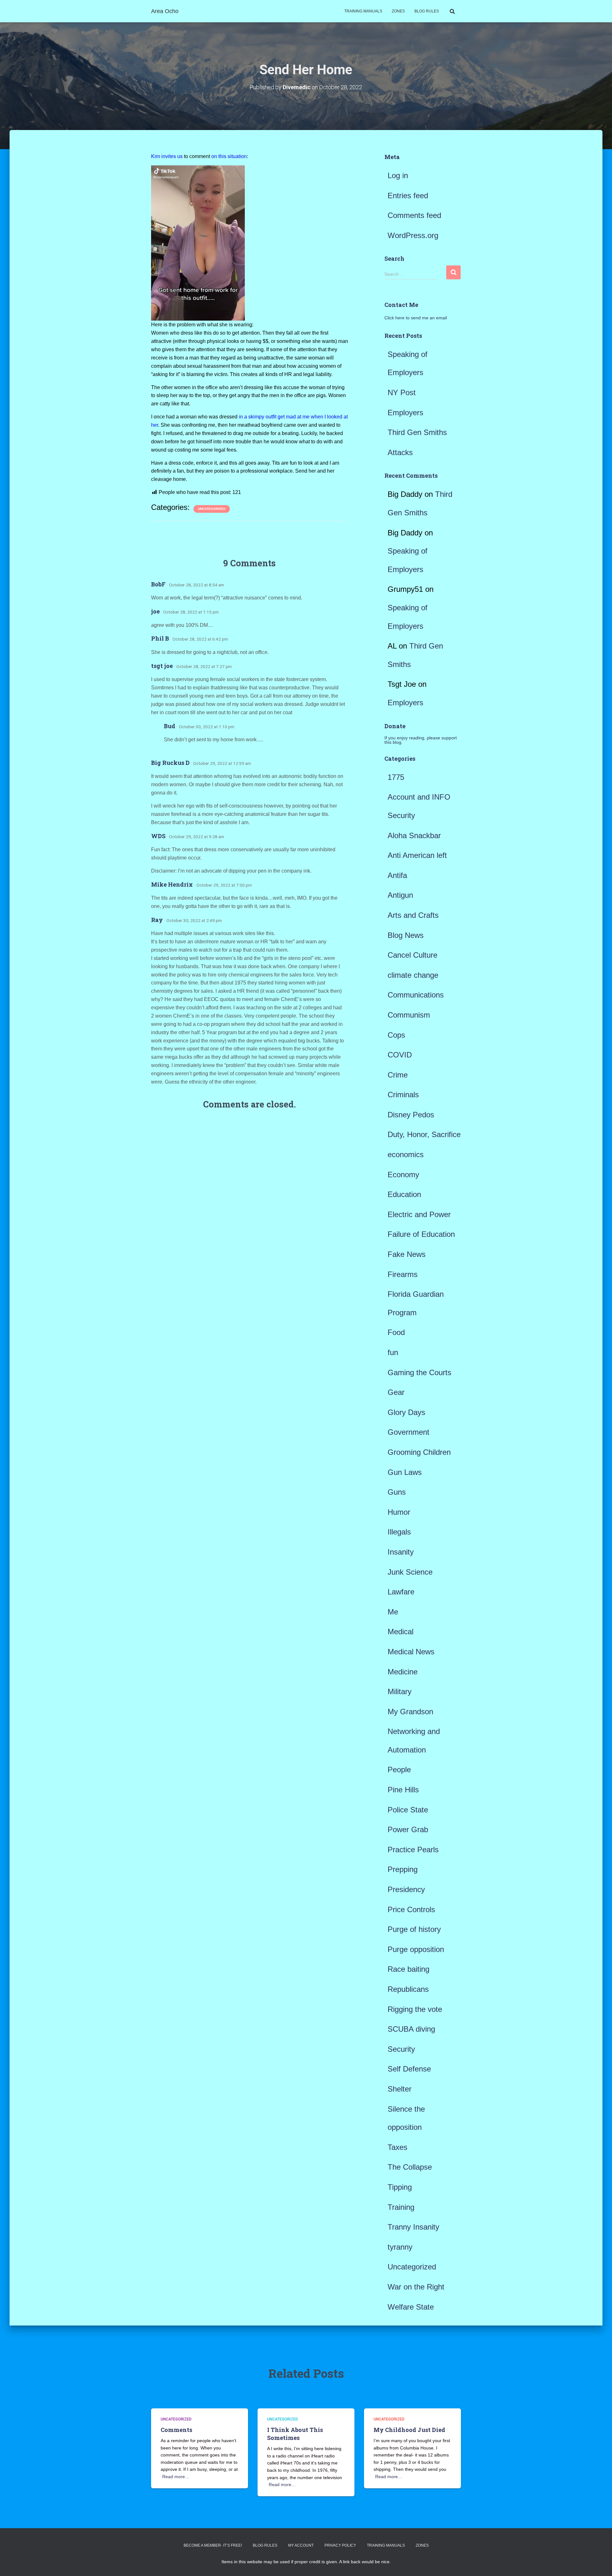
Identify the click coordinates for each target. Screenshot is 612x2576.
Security (401, 2049)
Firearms (403, 1274)
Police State (408, 1810)
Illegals (399, 1532)
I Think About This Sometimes (295, 2434)
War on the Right (416, 2287)
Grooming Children (419, 1452)
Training (401, 2207)
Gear (396, 1392)
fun (393, 1352)
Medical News (411, 1652)
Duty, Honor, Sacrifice (424, 1134)
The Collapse (410, 2167)
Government (408, 1432)
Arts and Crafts (413, 915)
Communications (416, 995)
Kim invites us (167, 156)
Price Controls (411, 1909)
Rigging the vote (415, 2009)
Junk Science (410, 1572)
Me (393, 1612)
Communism (409, 1015)
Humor (399, 1512)
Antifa (397, 875)
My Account (301, 2545)
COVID (400, 1055)
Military (400, 1691)
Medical (401, 1632)
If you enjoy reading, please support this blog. (421, 740)
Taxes (397, 2147)
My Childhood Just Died (409, 2430)
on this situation (229, 156)
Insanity (401, 1552)
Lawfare (401, 1592)
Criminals (403, 1095)
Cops (396, 1035)
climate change (413, 975)
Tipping (400, 2187)
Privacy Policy (340, 2545)
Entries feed (408, 196)
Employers (405, 413)
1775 (396, 777)
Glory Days (406, 1412)
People (399, 1770)
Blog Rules (427, 11)
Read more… (176, 2477)
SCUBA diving (411, 2029)
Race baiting (408, 1969)
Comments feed (414, 215)
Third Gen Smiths (417, 432)
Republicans (408, 1989)
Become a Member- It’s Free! (213, 2545)
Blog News (406, 935)
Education (404, 1194)
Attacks (400, 452)
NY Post (402, 392)
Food (396, 1332)
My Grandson (410, 1712)
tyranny (400, 2247)
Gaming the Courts (419, 1372)
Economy (403, 1175)
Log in (398, 175)
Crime (398, 1075)
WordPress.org (413, 235)
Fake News (407, 1254)
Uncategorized (212, 509)
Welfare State (411, 2307)
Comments (176, 2430)
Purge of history (414, 1929)
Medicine (403, 1672)
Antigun (400, 895)
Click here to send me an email (416, 318)
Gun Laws (405, 1472)
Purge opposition (416, 1949)
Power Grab (408, 1829)
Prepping (403, 1869)
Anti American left (417, 855)
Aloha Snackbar (414, 835)
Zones (398, 11)
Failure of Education (421, 1234)
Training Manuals (363, 11)
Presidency (406, 1889)
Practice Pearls (413, 1850)
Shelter (400, 2089)
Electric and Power (419, 1214)
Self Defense (409, 2069)
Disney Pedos (411, 1115)
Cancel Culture (412, 955)
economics (406, 1154)
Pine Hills (403, 1790)
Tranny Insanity (413, 2227)
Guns (397, 1492)
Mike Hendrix (172, 884)
